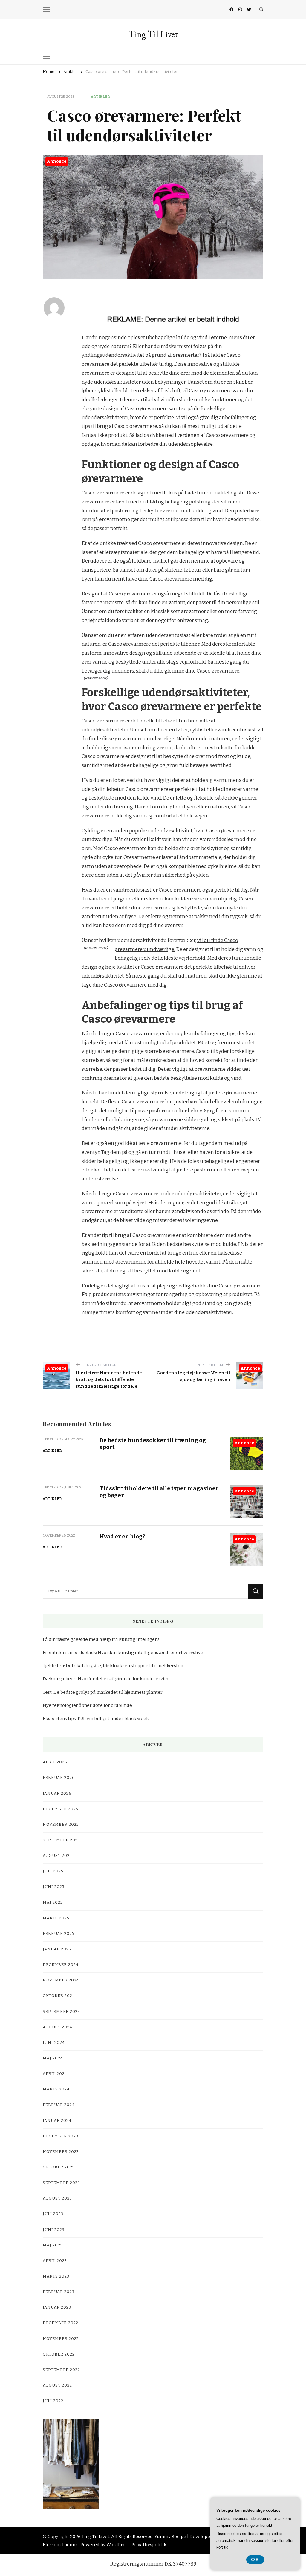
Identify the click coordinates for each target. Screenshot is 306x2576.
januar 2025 (57, 1949)
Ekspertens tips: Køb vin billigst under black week (96, 1719)
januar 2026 (57, 1794)
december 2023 (61, 2136)
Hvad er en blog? (122, 1536)
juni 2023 (54, 2230)
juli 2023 (53, 2214)
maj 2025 (53, 1903)
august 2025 (57, 1856)
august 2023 (57, 2198)
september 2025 (61, 1840)
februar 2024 (59, 2105)
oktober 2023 (59, 2167)
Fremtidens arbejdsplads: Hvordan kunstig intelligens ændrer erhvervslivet (124, 1653)
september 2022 (61, 2370)
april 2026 (55, 1762)
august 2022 (57, 2385)
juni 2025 (54, 1887)
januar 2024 (57, 2121)
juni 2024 (54, 2043)
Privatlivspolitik (149, 2545)
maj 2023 (53, 2245)
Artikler (100, 97)
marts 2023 (56, 2276)
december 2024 (61, 1965)
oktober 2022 (59, 2354)
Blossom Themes (61, 2545)
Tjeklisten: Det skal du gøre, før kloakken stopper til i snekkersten (113, 1666)
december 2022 (61, 2323)
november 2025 (61, 1825)
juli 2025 (53, 1871)
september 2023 (61, 2183)
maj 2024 (53, 2058)
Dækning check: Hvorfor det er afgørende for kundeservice (106, 1679)
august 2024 (58, 2027)
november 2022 (61, 2339)
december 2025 (61, 1809)
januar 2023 (57, 2307)
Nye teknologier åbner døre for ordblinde (87, 1705)
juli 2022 (53, 2401)
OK (255, 2560)
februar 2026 (59, 1778)
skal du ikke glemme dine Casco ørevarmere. (188, 671)
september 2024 (62, 2012)
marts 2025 (56, 1918)
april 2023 (55, 2261)
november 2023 (61, 2152)
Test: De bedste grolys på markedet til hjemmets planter (103, 1692)
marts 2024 (56, 2089)
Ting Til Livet (153, 34)
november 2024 (61, 1980)
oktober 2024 (59, 1996)
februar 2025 (59, 1934)
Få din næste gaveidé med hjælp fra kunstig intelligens (101, 1639)
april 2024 (55, 2074)
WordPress (118, 2545)
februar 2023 (59, 2292)
